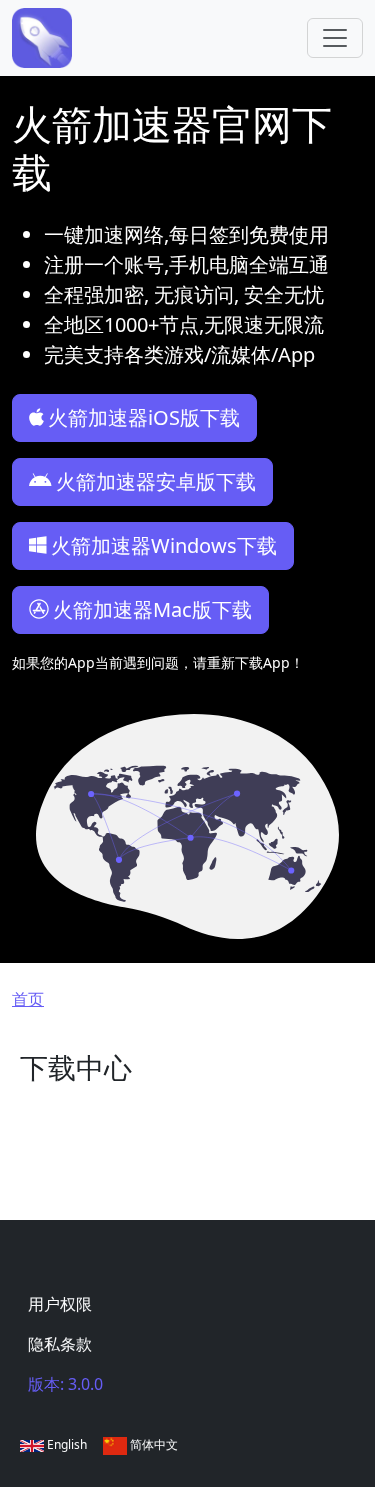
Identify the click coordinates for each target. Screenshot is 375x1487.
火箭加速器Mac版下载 (152, 609)
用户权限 (60, 1304)
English (65, 1444)
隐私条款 (60, 1344)
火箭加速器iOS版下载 (144, 417)
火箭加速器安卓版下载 (156, 481)
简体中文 (152, 1444)
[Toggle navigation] (335, 38)
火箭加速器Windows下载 (164, 545)
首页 (28, 999)
